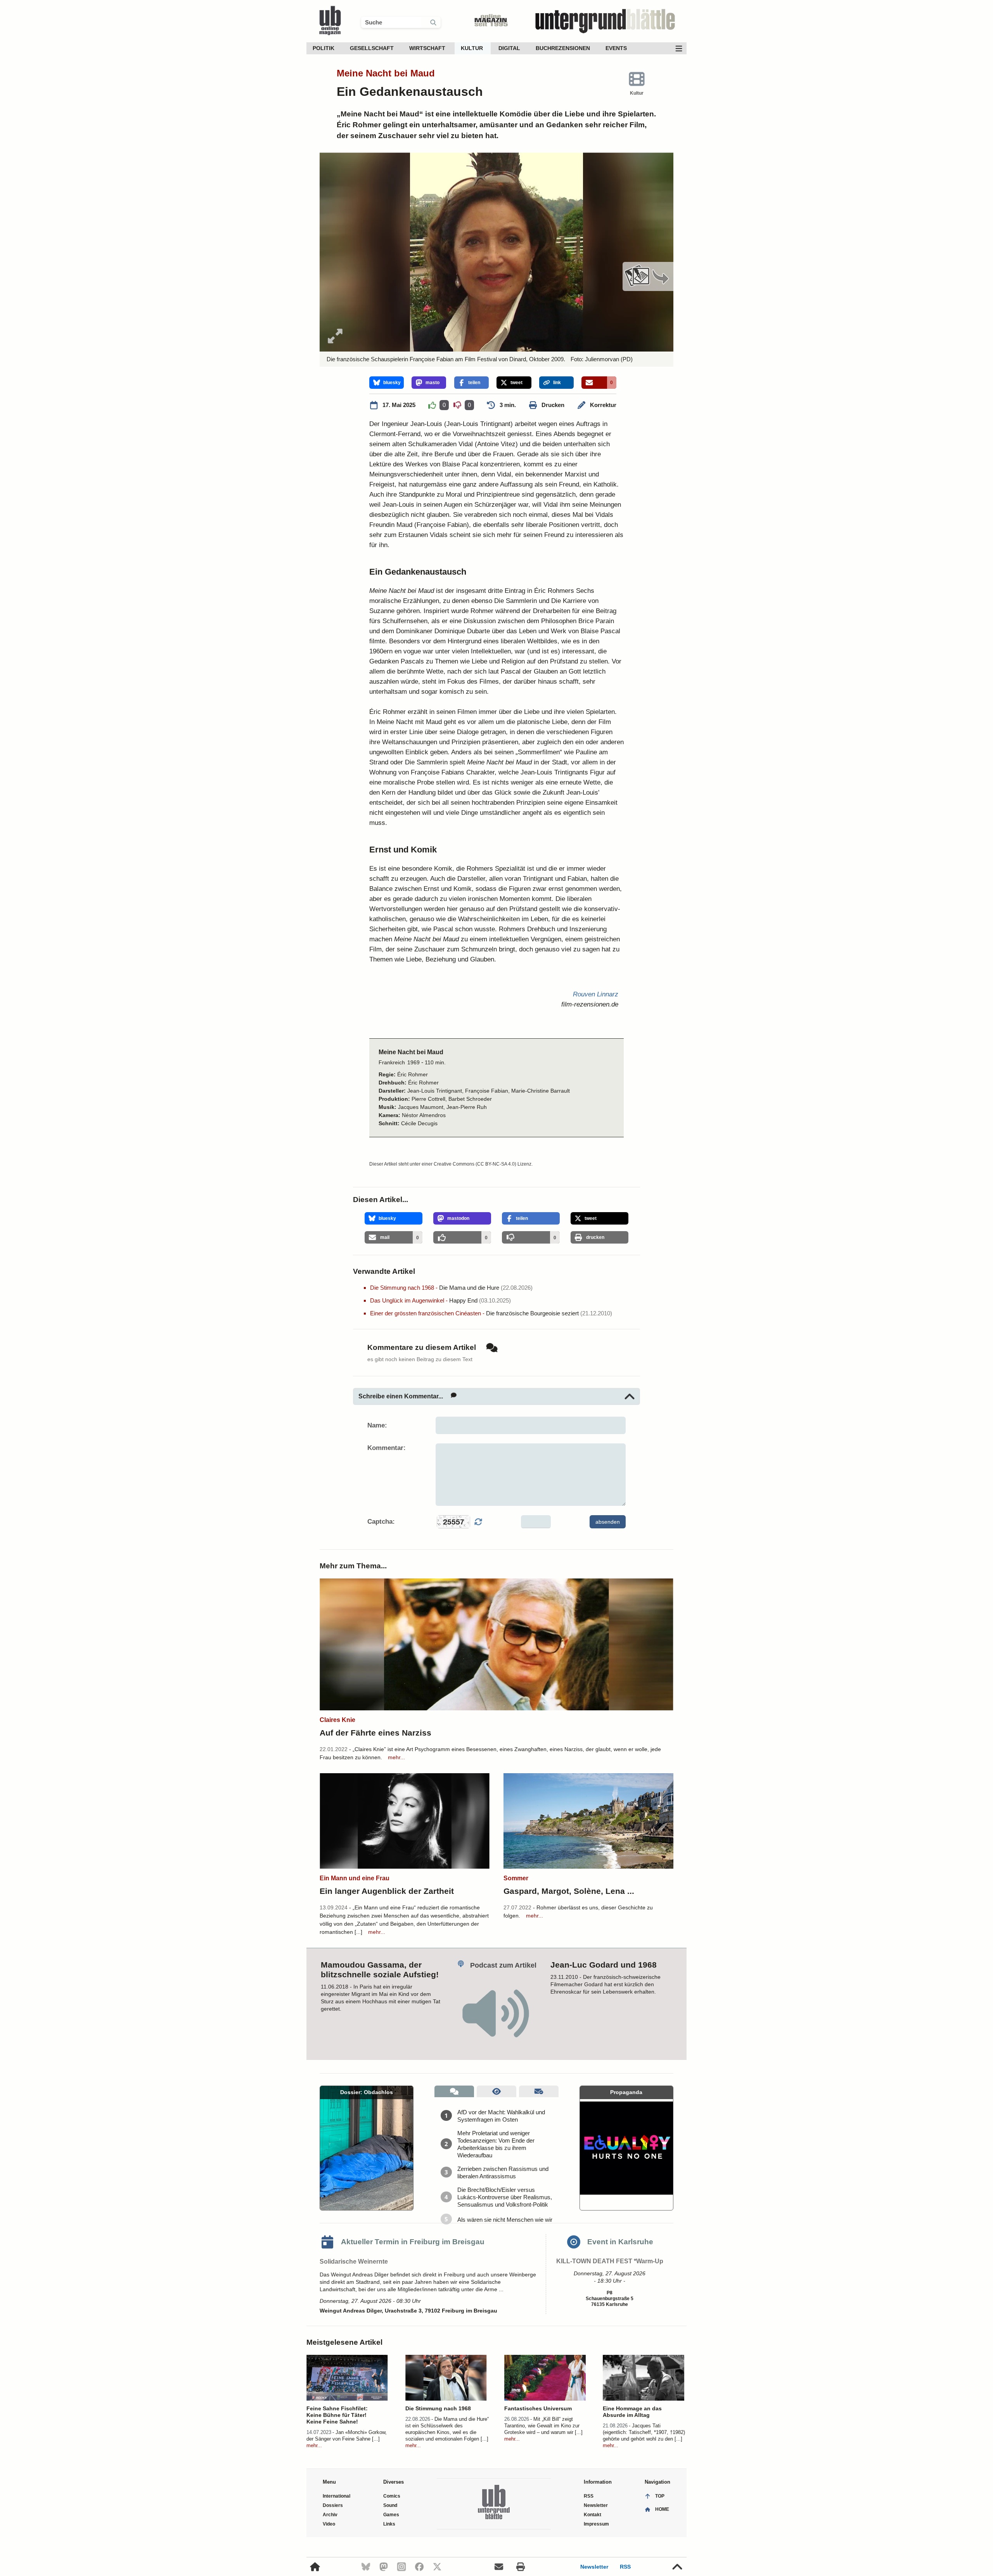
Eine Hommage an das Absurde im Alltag (632, 2412)
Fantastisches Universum (538, 2408)
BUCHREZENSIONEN (563, 48)
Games (391, 2515)
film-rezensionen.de (590, 1004)
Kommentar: (387, 1448)
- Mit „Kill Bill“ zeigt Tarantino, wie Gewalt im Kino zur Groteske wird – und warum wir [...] (543, 2426)
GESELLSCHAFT (372, 48)
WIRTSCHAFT (427, 48)
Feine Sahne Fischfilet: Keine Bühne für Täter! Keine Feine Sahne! (337, 2415)
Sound (390, 2505)
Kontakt (593, 2515)
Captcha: (381, 1522)
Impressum (596, 2524)
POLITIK (324, 48)
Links (389, 2524)
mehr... (396, 1757)
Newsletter (594, 2567)
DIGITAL (509, 48)
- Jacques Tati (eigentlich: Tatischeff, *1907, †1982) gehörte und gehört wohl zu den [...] (644, 2432)
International (336, 2496)
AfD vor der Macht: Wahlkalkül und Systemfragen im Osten (501, 2116)
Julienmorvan (602, 359)
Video (329, 2524)
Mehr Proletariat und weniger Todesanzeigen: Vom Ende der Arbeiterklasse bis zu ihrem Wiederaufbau (496, 2144)
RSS (625, 2567)
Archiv (330, 2515)
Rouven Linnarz (596, 994)
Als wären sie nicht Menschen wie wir (505, 2220)
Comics (392, 2496)
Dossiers (333, 2505)
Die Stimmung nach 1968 (438, 2408)
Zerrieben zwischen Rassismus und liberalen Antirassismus (503, 2172)
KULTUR (472, 48)
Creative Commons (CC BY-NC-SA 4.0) (475, 1164)
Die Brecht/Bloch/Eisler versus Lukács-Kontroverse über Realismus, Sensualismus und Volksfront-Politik (505, 2197)
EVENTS (616, 48)
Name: (377, 1425)
